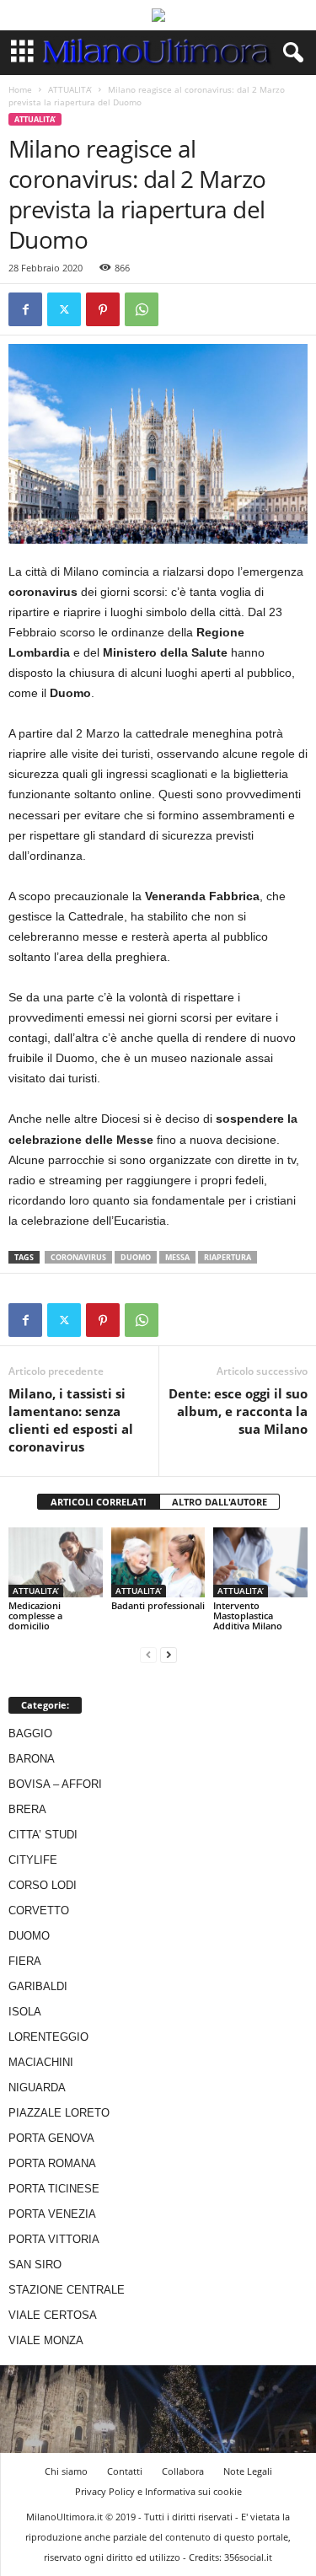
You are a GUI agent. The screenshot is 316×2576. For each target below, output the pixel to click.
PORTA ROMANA (52, 2163)
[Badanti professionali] (158, 1562)
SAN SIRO (35, 2265)
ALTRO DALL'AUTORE (220, 1502)
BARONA (32, 1759)
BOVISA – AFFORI (55, 1784)
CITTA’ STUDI (43, 1835)
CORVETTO (39, 1911)
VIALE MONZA (46, 2340)
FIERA (25, 1961)
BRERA (27, 1809)
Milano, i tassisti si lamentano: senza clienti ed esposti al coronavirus (71, 1420)
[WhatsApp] (142, 309)
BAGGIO (30, 1733)
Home (20, 89)
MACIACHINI (41, 2062)
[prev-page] (148, 1654)
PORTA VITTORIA (54, 2239)
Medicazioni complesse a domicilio (35, 1615)
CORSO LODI (43, 1885)
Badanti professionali (158, 1605)
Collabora (183, 2471)
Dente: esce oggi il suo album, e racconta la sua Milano (238, 1411)
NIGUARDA (37, 2088)
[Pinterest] (103, 309)
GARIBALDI (38, 1986)
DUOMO (29, 1936)
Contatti (125, 2471)
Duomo (136, 1257)
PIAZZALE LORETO (59, 2113)
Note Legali (248, 2471)
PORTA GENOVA (51, 2138)
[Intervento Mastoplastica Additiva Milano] (260, 1562)
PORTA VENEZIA (52, 2214)
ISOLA (25, 2012)
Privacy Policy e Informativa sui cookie (158, 2491)
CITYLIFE (33, 1860)
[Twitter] (64, 309)
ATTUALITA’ (70, 89)
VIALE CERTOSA (53, 2315)
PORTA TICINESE (54, 2189)
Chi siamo (66, 2471)
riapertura (228, 1257)
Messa (177, 1257)
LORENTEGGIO (48, 2037)
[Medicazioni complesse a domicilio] (56, 1562)
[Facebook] (25, 309)
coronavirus (78, 1257)
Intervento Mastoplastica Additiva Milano (248, 1615)
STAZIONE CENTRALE (67, 2290)
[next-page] (169, 1654)
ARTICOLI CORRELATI (99, 1502)
